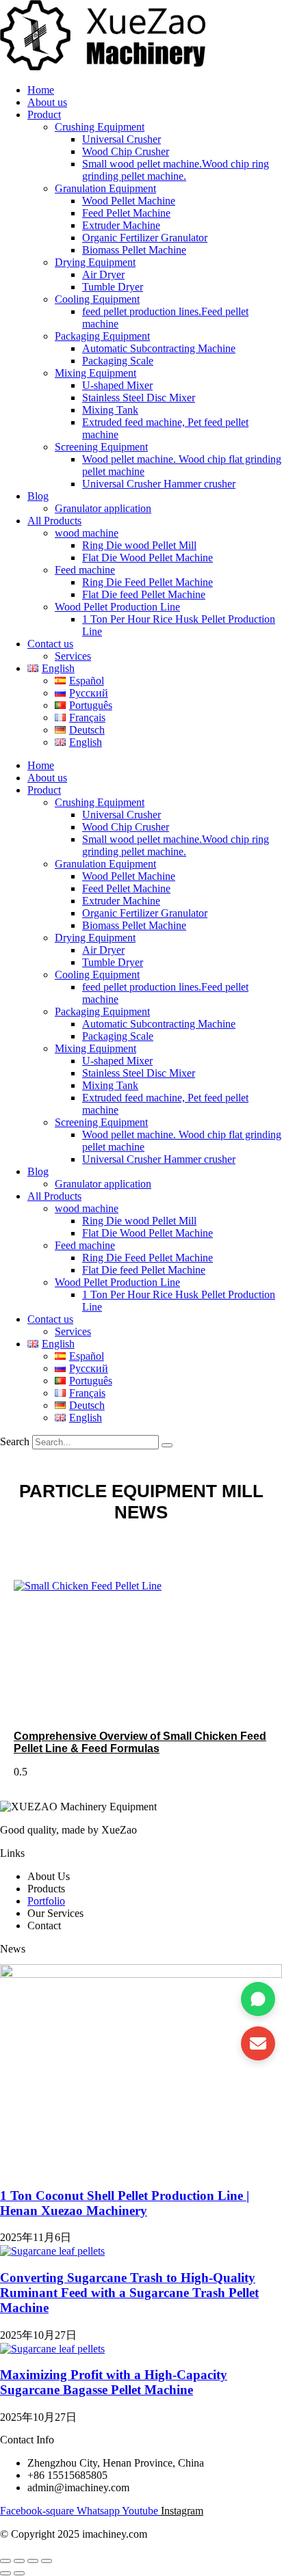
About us (47, 102)
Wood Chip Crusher (126, 151)
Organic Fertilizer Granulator (145, 238)
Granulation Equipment (105, 188)
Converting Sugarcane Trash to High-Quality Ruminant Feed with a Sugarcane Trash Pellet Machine (129, 2293)
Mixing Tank (110, 410)
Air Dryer (103, 274)
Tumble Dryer (113, 287)
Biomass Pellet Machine (134, 250)
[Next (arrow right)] (19, 2573)
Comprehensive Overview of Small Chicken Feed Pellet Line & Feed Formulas (140, 1742)
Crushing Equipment (100, 127)
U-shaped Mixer (117, 385)
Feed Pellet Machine (126, 213)
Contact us (50, 644)
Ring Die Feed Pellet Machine (148, 582)
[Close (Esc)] (47, 2561)
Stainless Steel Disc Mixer (139, 398)
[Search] (167, 1445)
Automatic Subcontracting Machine (159, 348)
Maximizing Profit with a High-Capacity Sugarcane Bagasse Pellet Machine (114, 2382)
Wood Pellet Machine (129, 201)
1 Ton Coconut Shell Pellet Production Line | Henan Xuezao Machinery (125, 2203)
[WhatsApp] (258, 1999)
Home (41, 90)
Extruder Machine (121, 225)
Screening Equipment (101, 447)
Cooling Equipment (97, 299)
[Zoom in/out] (5, 2561)
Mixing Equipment (95, 373)
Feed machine (85, 570)
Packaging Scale (118, 361)
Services (73, 656)
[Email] (258, 2043)
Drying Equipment (95, 262)
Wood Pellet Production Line (117, 607)
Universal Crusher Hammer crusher (159, 484)
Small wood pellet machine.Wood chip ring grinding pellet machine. (176, 170)
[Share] (33, 2561)
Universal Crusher (121, 139)
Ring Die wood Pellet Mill (139, 545)
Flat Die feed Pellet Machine (144, 594)
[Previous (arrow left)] (5, 2573)
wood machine (87, 533)
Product (44, 115)
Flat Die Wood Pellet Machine (148, 558)
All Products (54, 521)
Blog (38, 496)
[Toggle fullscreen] (19, 2561)
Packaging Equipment (102, 336)
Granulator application (103, 508)
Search (15, 1441)
